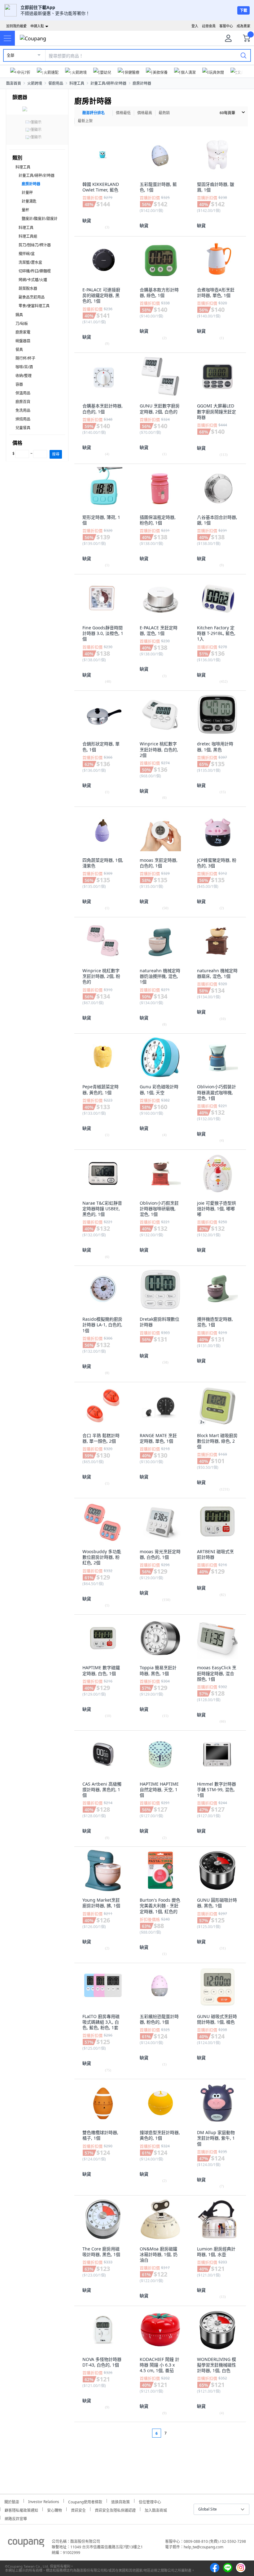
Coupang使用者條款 (85, 2501)
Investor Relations (44, 2501)
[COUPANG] (26, 2544)
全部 (11, 55)
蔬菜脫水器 (28, 288)
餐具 (19, 350)
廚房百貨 (23, 402)
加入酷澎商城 (156, 2509)
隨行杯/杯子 (25, 358)
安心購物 (55, 2509)
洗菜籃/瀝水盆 (30, 262)
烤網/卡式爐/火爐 (33, 280)
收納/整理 (24, 376)
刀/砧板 (22, 324)
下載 (243, 10)
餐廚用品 (56, 83)
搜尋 (56, 454)
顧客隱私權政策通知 (21, 2509)
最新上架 (85, 121)
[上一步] (145, 2433)
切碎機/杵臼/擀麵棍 (35, 271)
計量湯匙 (29, 201)
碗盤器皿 (23, 341)
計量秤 (27, 193)
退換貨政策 (120, 2501)
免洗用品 (23, 410)
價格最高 (145, 113)
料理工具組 (28, 236)
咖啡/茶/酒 (24, 367)
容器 (19, 384)
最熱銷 (164, 113)
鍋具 (19, 315)
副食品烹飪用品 (32, 297)
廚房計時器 (142, 83)
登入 (195, 26)
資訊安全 (78, 2509)
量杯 (25, 210)
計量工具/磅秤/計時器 (108, 83)
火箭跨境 (35, 83)
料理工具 (77, 83)
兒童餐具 (23, 428)
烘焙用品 (23, 419)
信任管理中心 (150, 2501)
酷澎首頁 (14, 83)
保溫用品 (23, 393)
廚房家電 (23, 332)
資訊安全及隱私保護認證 (115, 2509)
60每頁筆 (227, 113)
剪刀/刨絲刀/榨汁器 (35, 245)
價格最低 (123, 113)
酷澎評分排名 (94, 113)
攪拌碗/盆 (27, 254)
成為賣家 (243, 26)
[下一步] (177, 2433)
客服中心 (226, 26)
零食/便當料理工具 (34, 306)
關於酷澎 (12, 2501)
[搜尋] (243, 55)
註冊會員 (209, 26)
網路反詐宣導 (16, 2518)
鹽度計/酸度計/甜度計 (40, 219)
